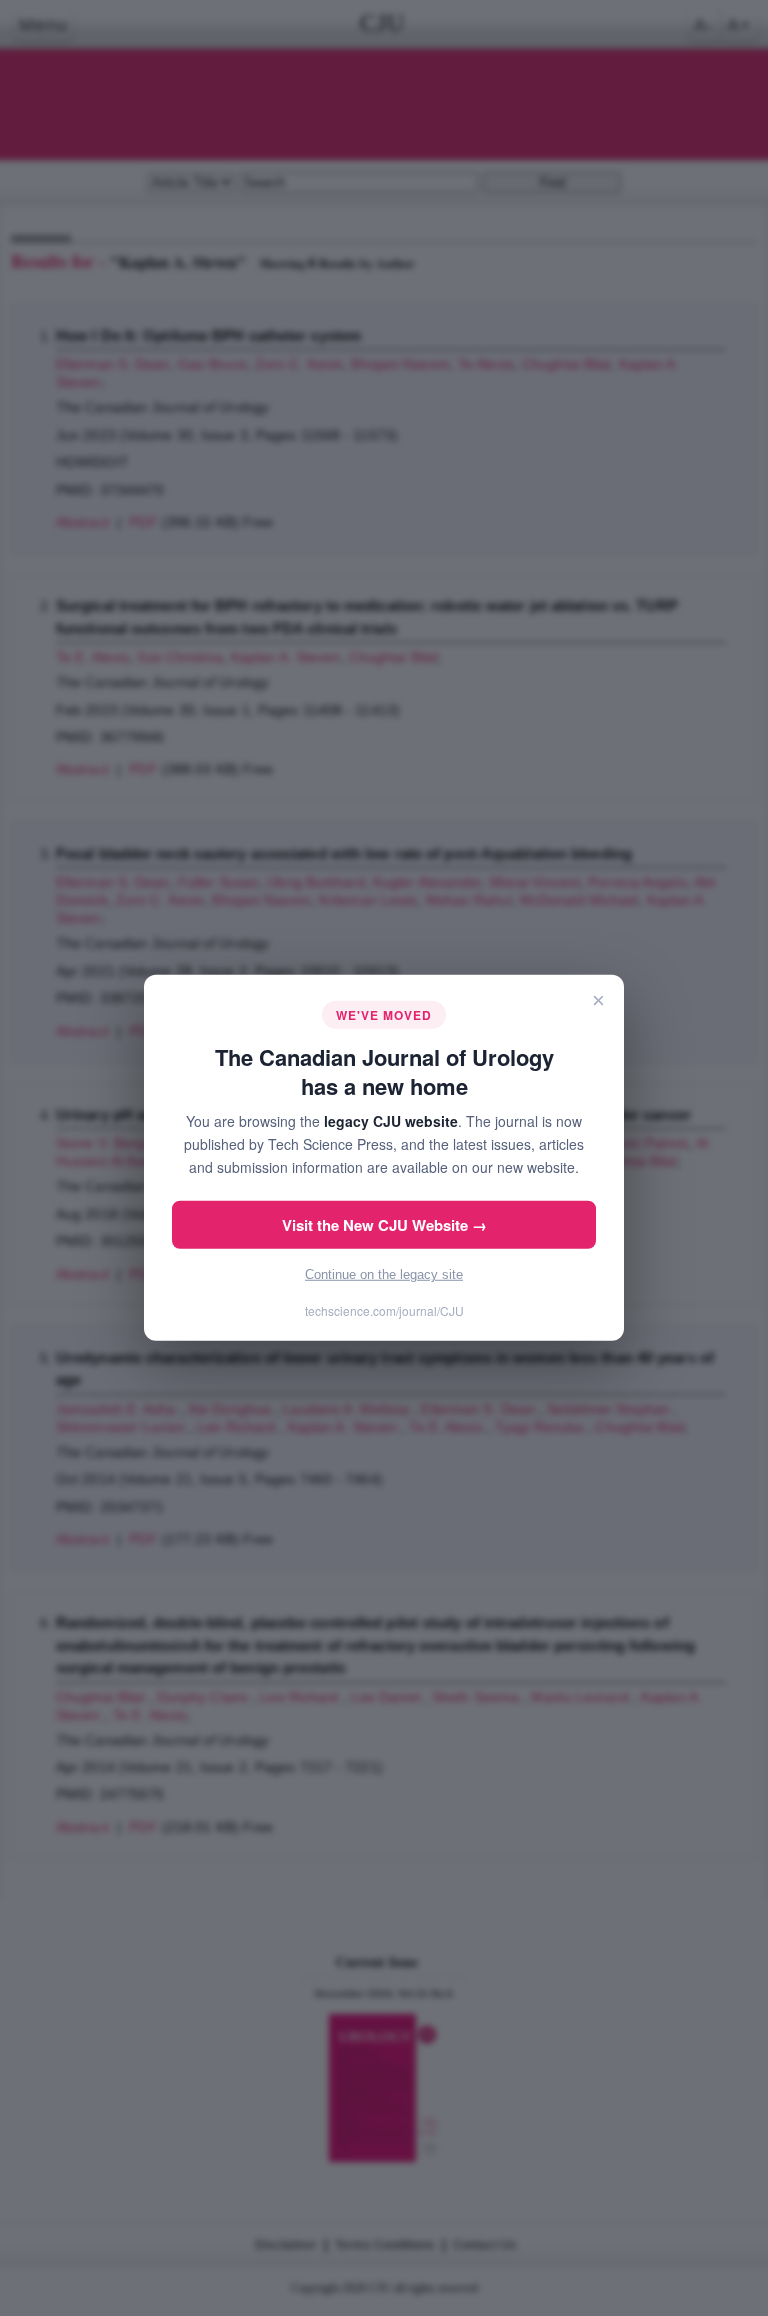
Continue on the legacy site (384, 1274)
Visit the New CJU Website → (384, 1225)
